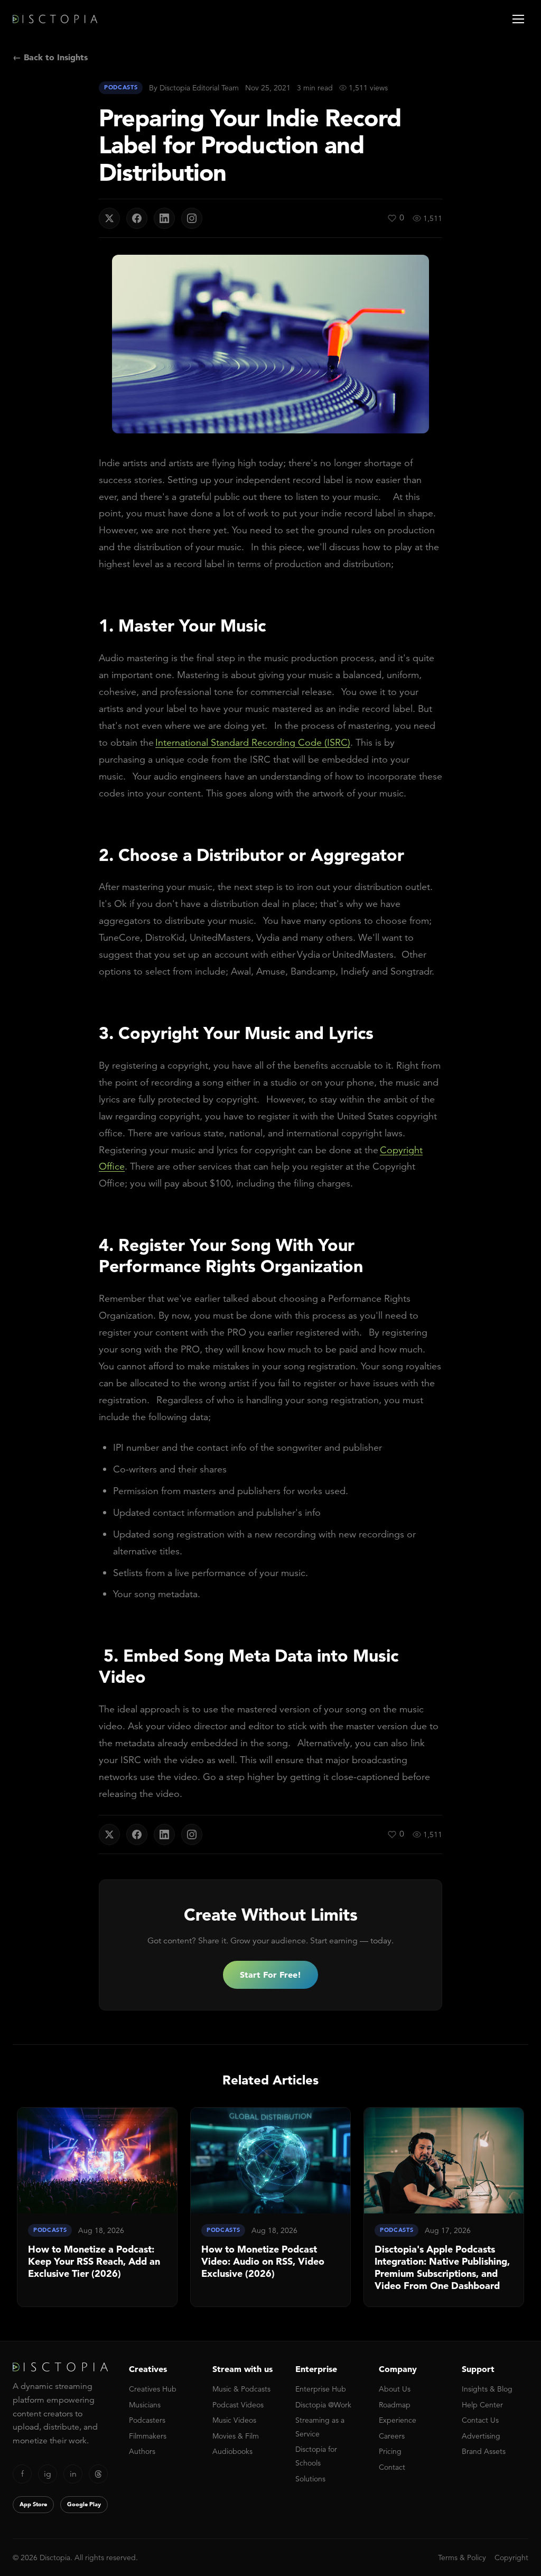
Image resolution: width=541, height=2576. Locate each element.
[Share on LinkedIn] (164, 218)
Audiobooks (232, 2451)
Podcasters (147, 2420)
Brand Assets (484, 2451)
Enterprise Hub (321, 2389)
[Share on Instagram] (192, 218)
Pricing (390, 2451)
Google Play (84, 2504)
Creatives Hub (153, 2389)
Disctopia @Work (323, 2405)
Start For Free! (270, 1975)
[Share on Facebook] (137, 218)
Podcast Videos (238, 2405)
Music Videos (234, 2420)
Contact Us (480, 2420)
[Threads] (98, 2474)
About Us (395, 2389)
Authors (142, 2451)
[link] (97, 2207)
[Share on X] (109, 218)
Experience (398, 2420)
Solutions (310, 2479)
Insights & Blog (487, 2389)
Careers (392, 2436)
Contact (392, 2467)
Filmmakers (148, 2436)
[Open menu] (518, 19)
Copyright (511, 2558)
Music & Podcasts (241, 2389)
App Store (33, 2504)
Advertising (481, 2436)
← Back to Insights (50, 57)
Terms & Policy (462, 2558)
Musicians (145, 2405)
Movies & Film (236, 2436)
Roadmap (395, 2405)
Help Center (482, 2405)
